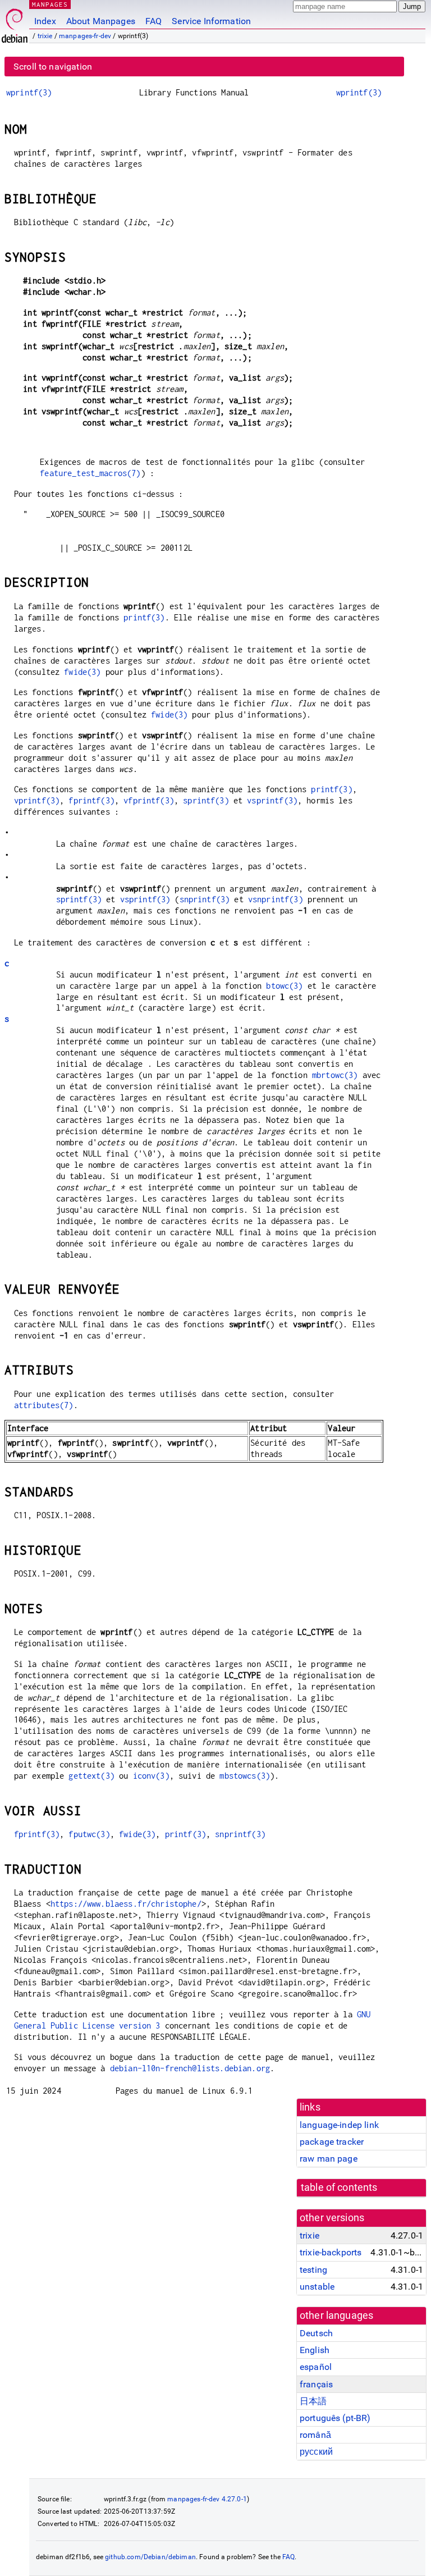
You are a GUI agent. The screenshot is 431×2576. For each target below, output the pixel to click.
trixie (45, 36)
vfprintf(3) (149, 800)
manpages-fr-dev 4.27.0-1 (207, 2499)
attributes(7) (44, 1405)
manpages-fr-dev (85, 36)
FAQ (153, 21)
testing (313, 2270)
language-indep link (339, 2125)
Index (45, 21)
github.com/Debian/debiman (150, 2557)
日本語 (313, 2401)
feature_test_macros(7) (90, 473)
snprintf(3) (205, 899)
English (315, 2350)
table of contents (339, 2187)
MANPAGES (50, 4)
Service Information (211, 21)
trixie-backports (331, 2252)
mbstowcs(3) (245, 1776)
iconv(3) (151, 1776)
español (316, 2367)
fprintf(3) (91, 800)
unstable (317, 2287)
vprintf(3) (37, 800)
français (316, 2384)
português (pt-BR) (335, 2418)
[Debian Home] (15, 23)
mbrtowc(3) (335, 1075)
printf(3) (144, 617)
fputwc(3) (89, 1834)
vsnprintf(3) (276, 899)
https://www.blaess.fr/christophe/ (126, 1904)
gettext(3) (91, 1776)
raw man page (329, 2159)
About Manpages (101, 21)
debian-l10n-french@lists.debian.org (190, 2068)
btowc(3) (284, 986)
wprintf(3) (29, 92)
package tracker (332, 2142)
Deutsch (316, 2333)
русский (316, 2452)
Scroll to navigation (53, 67)
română (315, 2435)
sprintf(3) (206, 800)
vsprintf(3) (272, 800)
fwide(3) (82, 672)
